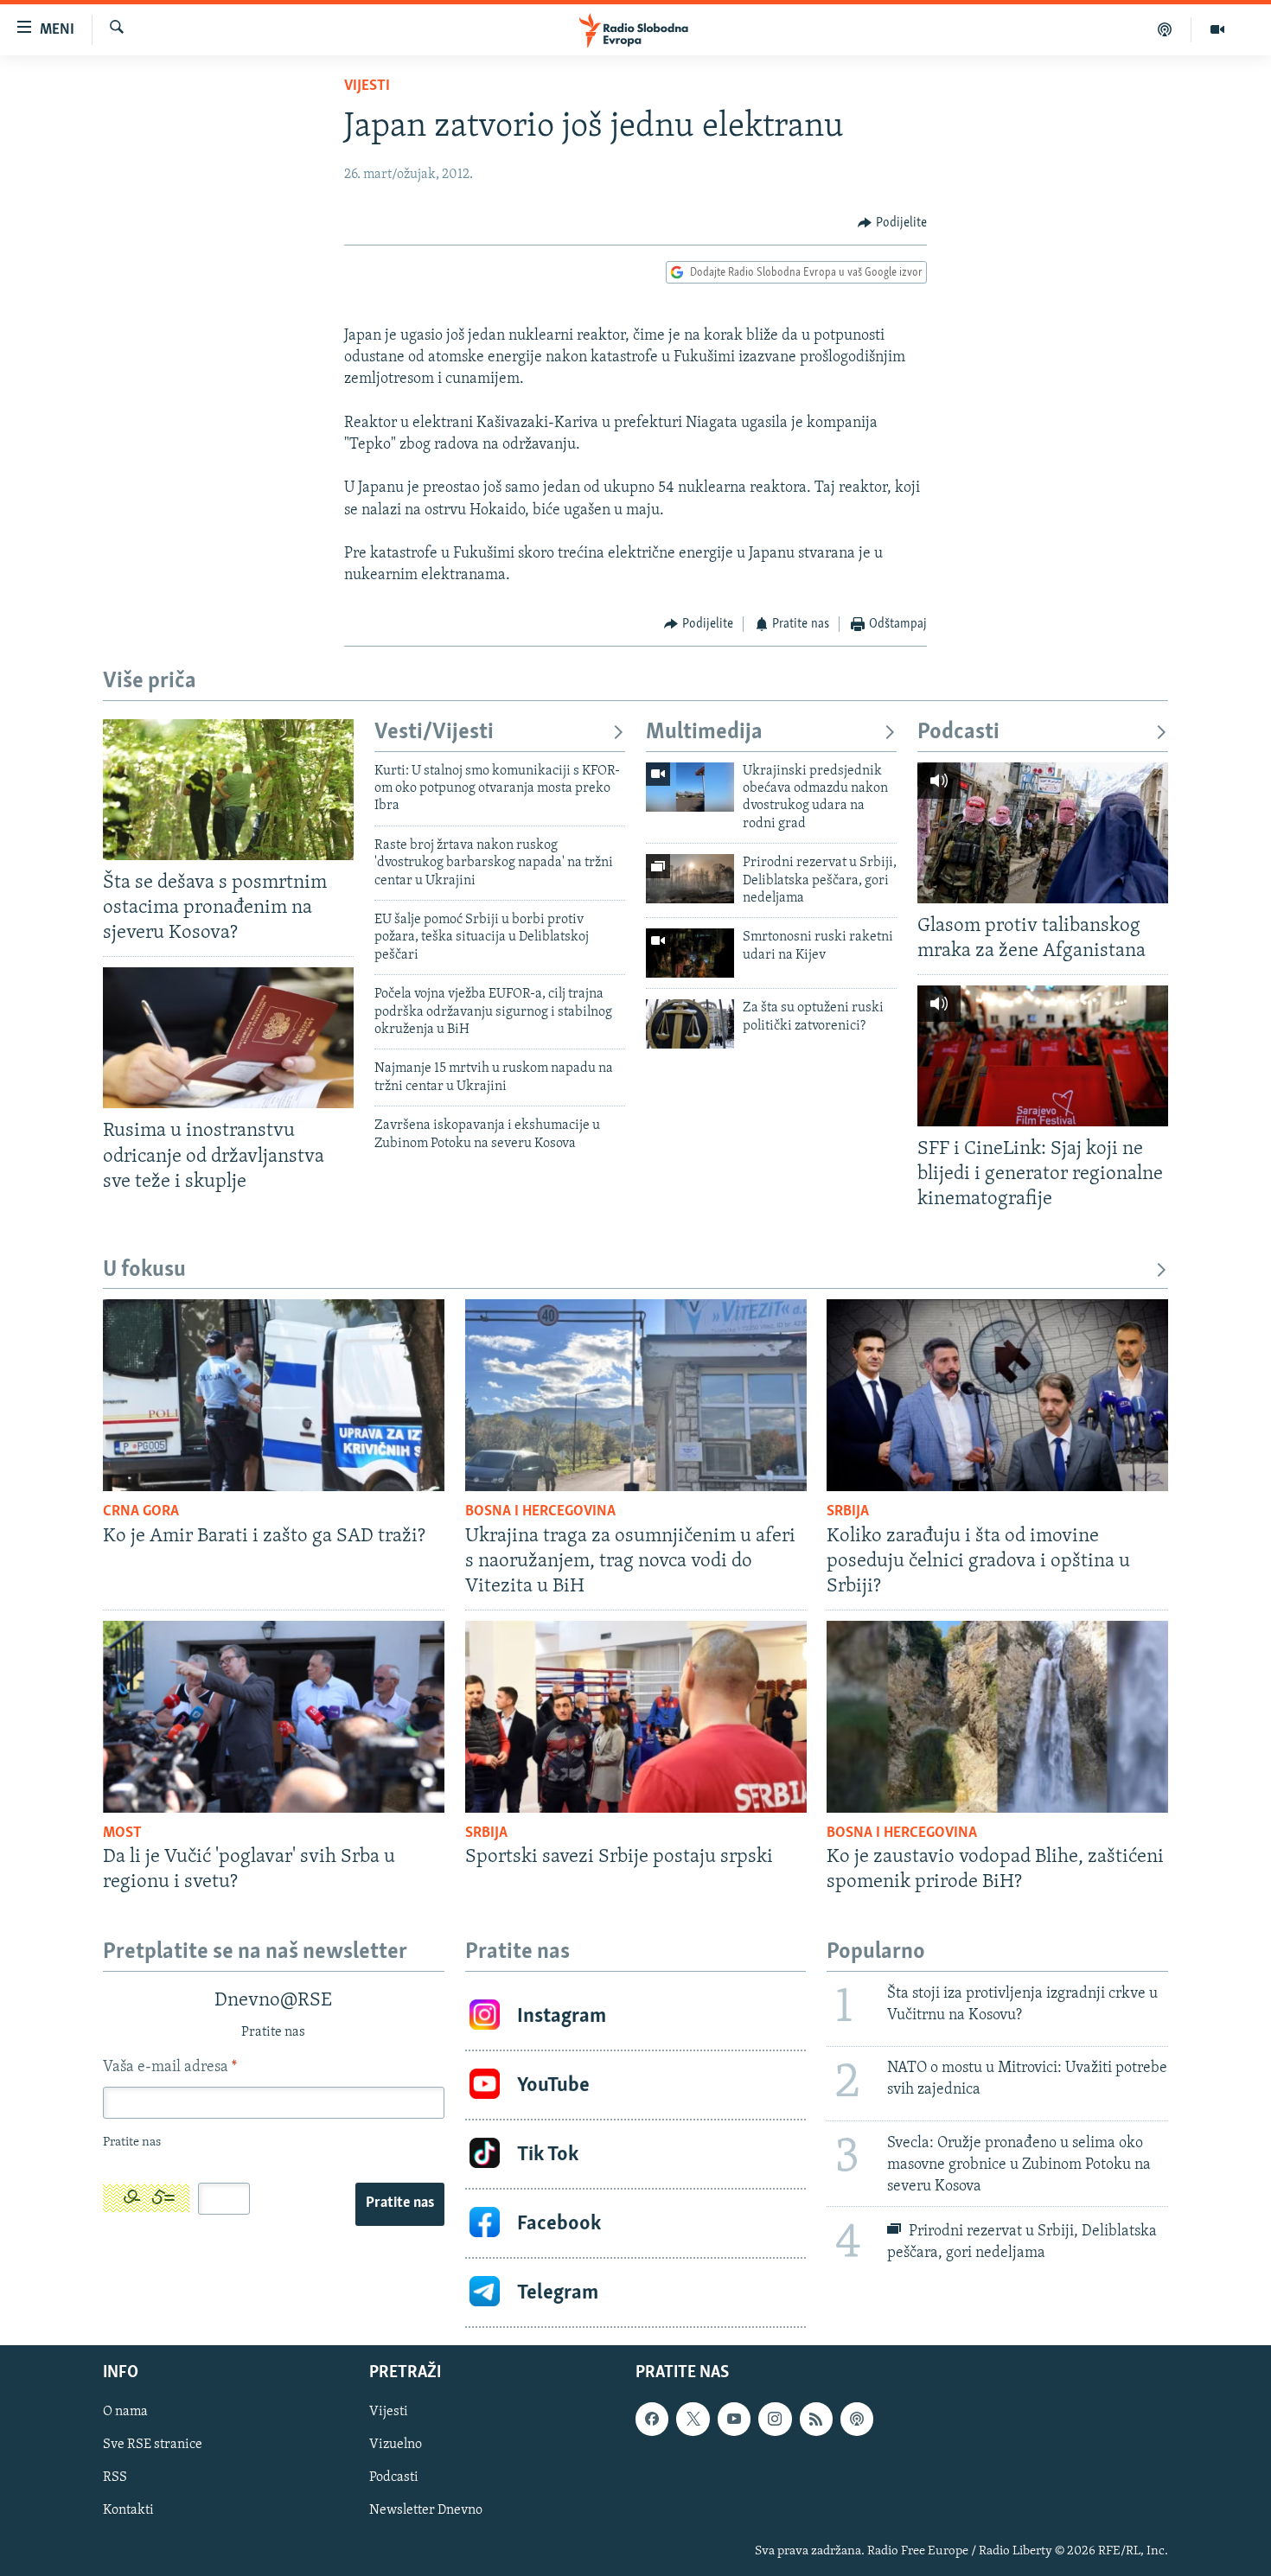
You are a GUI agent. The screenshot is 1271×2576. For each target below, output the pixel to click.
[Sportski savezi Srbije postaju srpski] (636, 1717)
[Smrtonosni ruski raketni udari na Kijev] (690, 953)
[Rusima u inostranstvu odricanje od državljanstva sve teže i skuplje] (228, 1038)
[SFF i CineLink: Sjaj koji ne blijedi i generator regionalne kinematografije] (1043, 1056)
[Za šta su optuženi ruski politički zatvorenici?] (690, 1024)
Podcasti (958, 733)
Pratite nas (400, 2203)
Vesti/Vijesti (434, 733)
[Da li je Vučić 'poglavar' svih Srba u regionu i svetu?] (274, 1717)
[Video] (1217, 29)
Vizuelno (396, 2445)
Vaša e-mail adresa (170, 2068)
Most (122, 1833)
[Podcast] (1165, 29)
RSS (115, 2478)
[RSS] (816, 2420)
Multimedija (704, 733)
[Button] (892, 223)
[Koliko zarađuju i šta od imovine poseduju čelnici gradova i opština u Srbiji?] (997, 1395)
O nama (125, 2413)
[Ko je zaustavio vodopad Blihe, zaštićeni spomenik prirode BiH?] (997, 1717)
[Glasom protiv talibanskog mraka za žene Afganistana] (1043, 833)
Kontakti (128, 2511)
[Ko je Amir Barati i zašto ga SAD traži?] (274, 1395)
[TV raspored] (857, 2420)
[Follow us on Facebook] (652, 2420)
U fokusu (144, 1270)
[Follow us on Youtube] (734, 2420)
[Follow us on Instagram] (775, 2420)
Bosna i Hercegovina (540, 1512)
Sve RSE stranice (153, 2445)
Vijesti (367, 86)
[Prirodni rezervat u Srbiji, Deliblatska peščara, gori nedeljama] (690, 879)
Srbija (848, 1512)
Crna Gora (141, 1512)
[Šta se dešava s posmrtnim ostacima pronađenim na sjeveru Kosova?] (228, 790)
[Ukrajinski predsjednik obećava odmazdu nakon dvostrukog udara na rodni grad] (690, 787)
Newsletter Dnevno (426, 2511)
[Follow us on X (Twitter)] (693, 2420)
